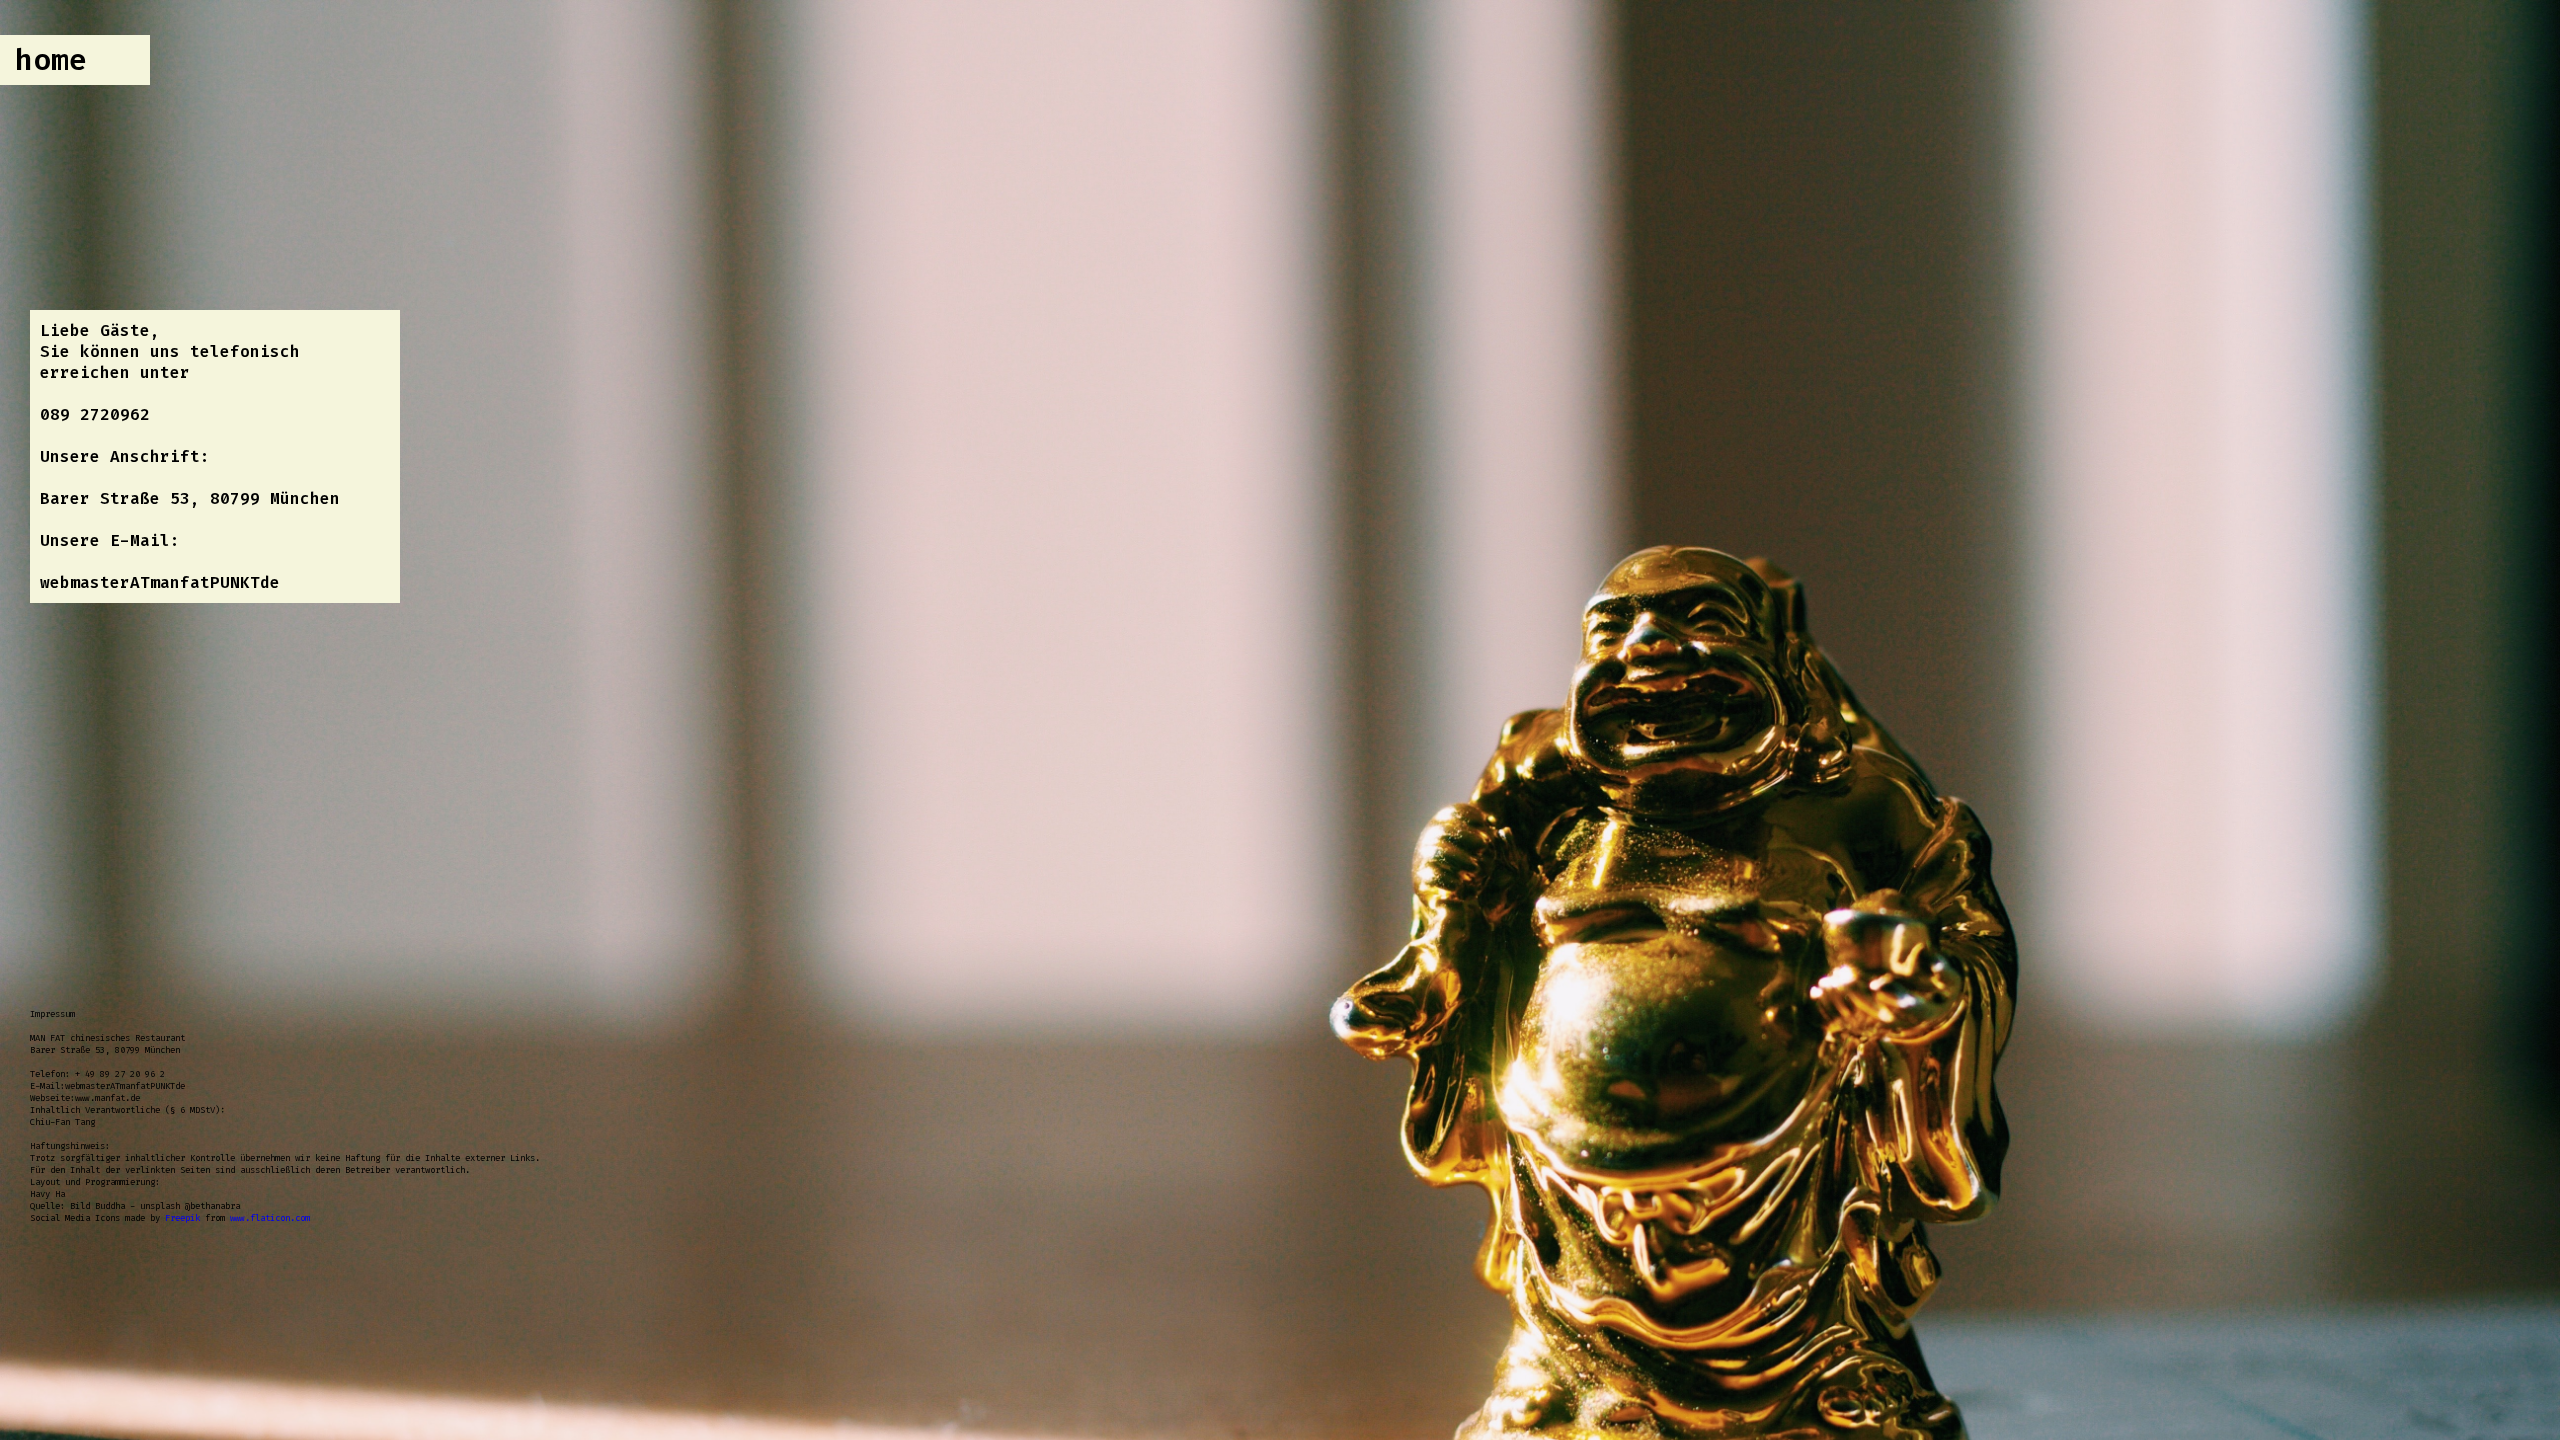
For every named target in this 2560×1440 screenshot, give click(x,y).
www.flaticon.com (270, 1218)
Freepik (182, 1218)
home (51, 60)
